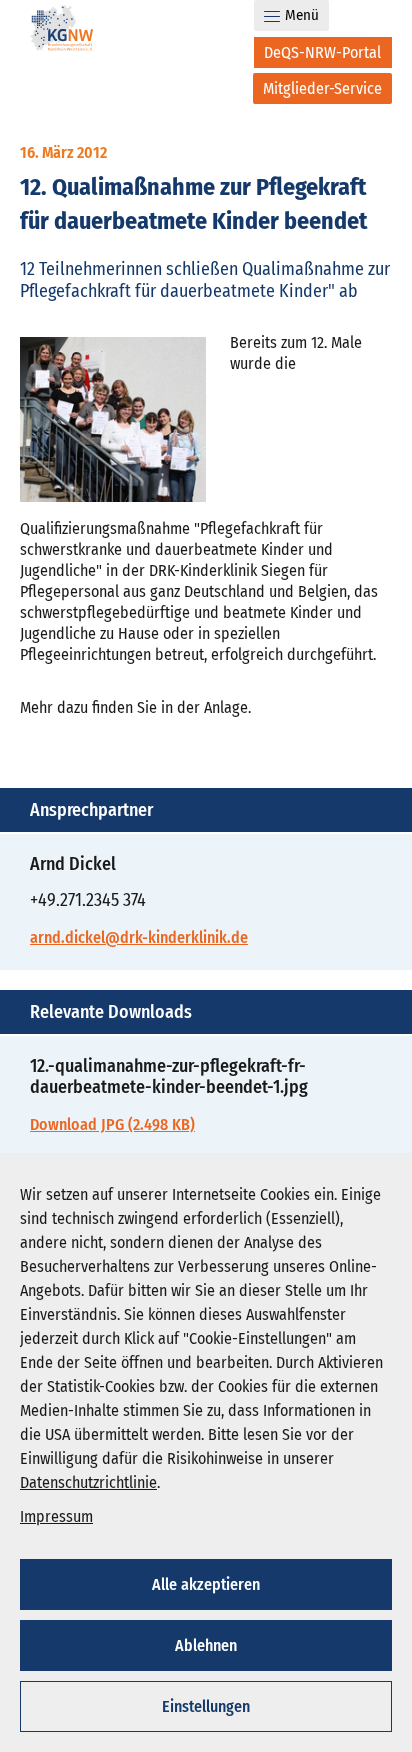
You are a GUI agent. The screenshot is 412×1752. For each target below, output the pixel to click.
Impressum (56, 1516)
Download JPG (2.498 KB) (112, 1124)
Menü (302, 15)
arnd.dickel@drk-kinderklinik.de (139, 937)
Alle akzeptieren (206, 1584)
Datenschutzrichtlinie (88, 1482)
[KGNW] (62, 31)
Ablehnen (206, 1645)
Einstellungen (206, 1706)
